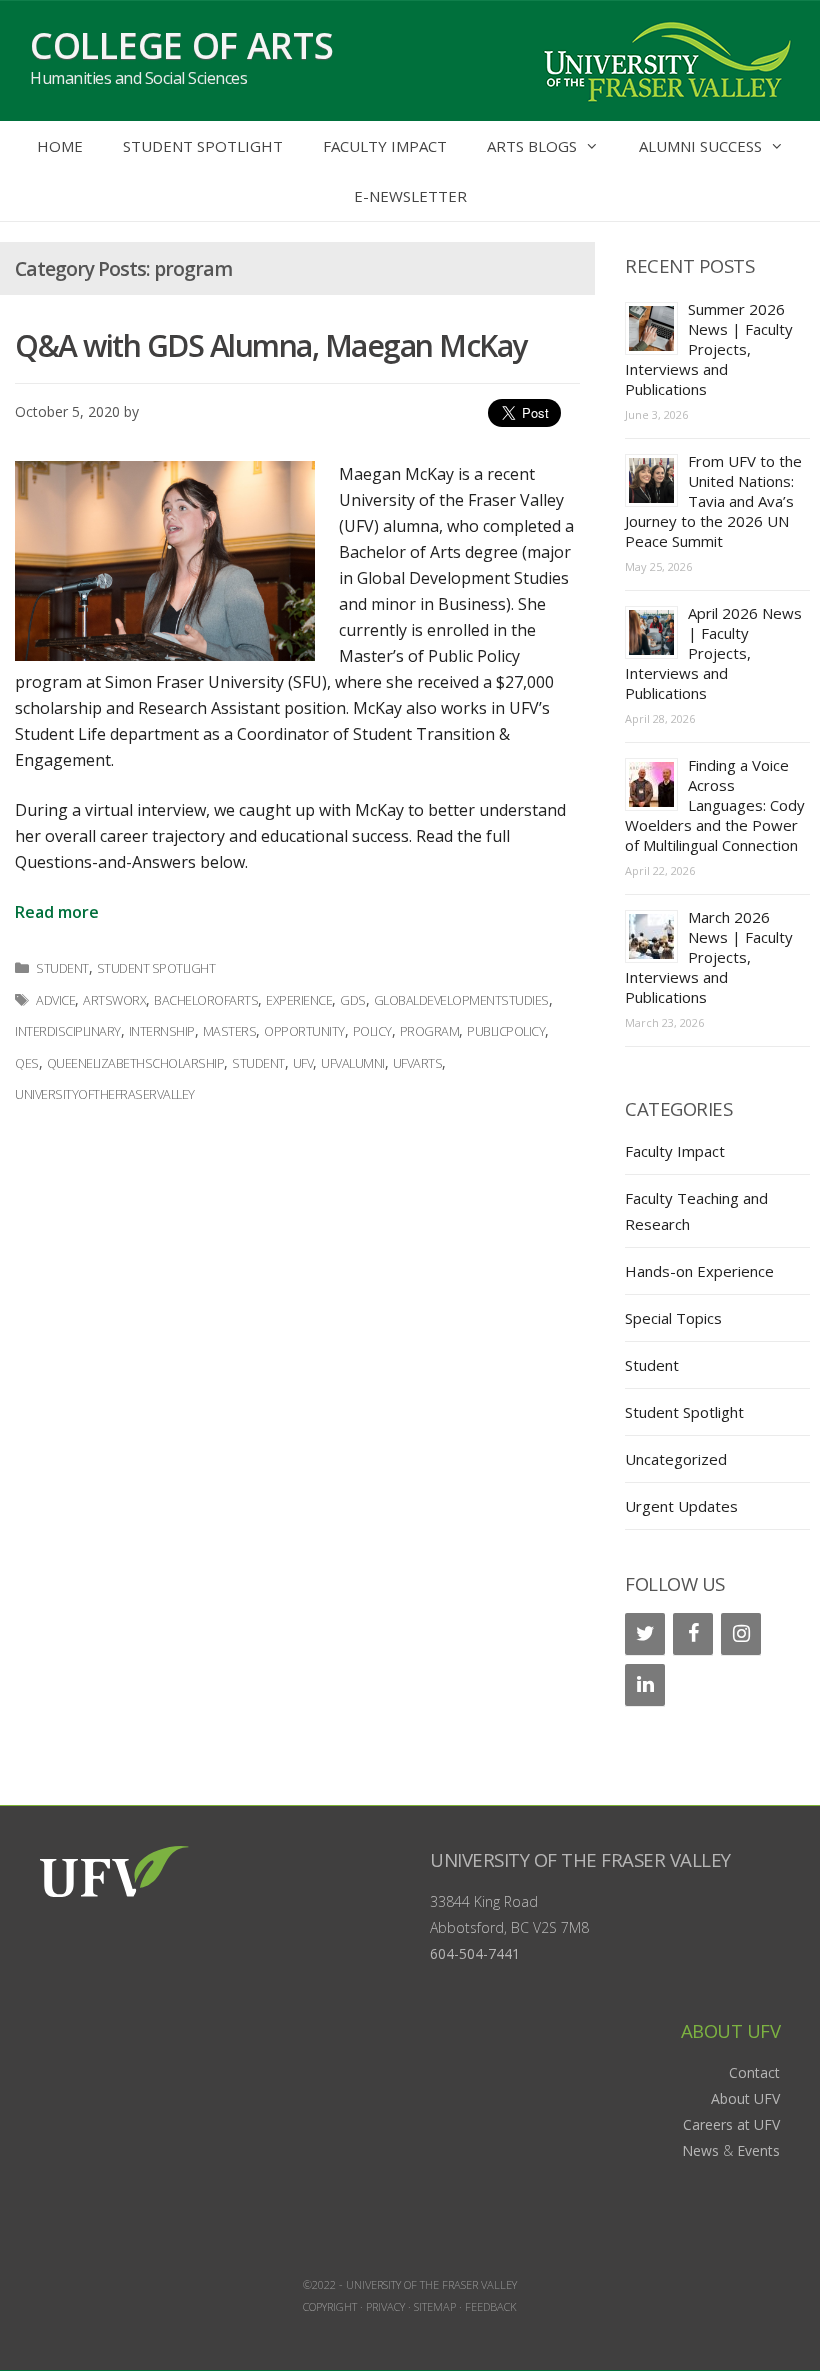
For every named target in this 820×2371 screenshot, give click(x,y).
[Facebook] (693, 1634)
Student (62, 968)
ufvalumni (353, 1063)
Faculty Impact (385, 146)
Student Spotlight (203, 146)
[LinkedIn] (645, 1685)
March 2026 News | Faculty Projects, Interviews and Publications (709, 957)
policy (372, 1031)
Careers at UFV (731, 2124)
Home (60, 146)
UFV (303, 1063)
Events (758, 2150)
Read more (57, 912)
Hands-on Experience (699, 1271)
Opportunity (304, 1031)
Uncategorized (676, 1459)
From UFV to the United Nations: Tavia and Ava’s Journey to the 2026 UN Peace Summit (713, 501)
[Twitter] (645, 1634)
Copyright (330, 2306)
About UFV (745, 2098)
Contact (754, 2072)
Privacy (385, 2306)
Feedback (491, 2306)
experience (299, 1000)
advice (55, 1000)
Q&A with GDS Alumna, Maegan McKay (271, 345)
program (430, 1031)
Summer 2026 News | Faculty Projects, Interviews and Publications (709, 349)
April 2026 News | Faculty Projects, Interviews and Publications (713, 653)
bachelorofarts (206, 1000)
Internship (162, 1031)
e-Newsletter (410, 196)
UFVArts (418, 1063)
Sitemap (435, 2306)
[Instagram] (741, 1634)
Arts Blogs (532, 146)
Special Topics (673, 1318)
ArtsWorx (114, 1000)
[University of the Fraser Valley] (665, 59)
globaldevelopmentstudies (461, 1000)
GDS (353, 1000)
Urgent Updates (681, 1506)
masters (230, 1031)
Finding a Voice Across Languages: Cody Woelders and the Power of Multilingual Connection (715, 805)
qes (27, 1063)
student (258, 1063)
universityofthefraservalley (105, 1094)
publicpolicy (506, 1031)
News (700, 2150)
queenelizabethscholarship (136, 1063)
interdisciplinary (68, 1031)
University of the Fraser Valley (580, 1859)
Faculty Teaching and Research (696, 1211)
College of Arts (182, 46)
